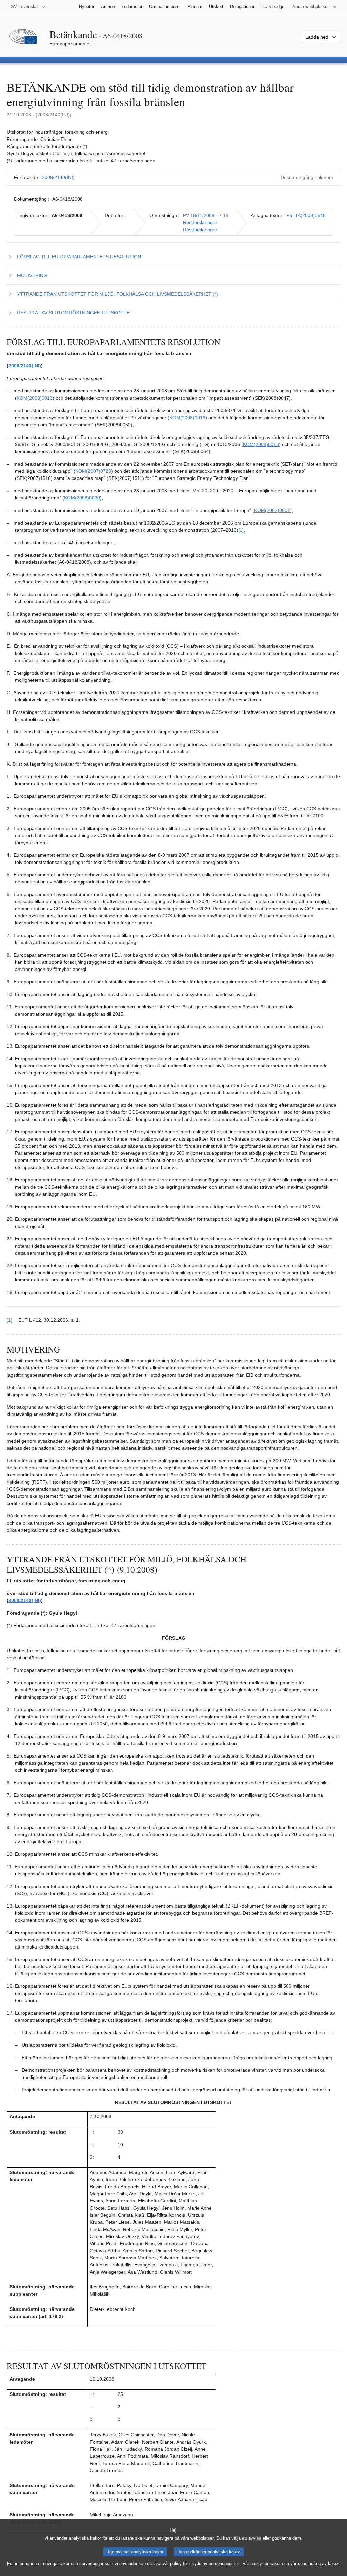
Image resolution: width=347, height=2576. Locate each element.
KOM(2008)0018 (261, 444)
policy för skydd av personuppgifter (205, 2564)
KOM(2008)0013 (35, 398)
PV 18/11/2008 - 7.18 (206, 215)
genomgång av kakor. (319, 2564)
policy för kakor (266, 2564)
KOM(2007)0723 (93, 471)
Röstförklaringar (200, 222)
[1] (241, 530)
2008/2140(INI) (58, 177)
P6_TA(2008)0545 (306, 215)
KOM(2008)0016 (187, 418)
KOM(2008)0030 (82, 498)
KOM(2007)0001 (272, 510)
